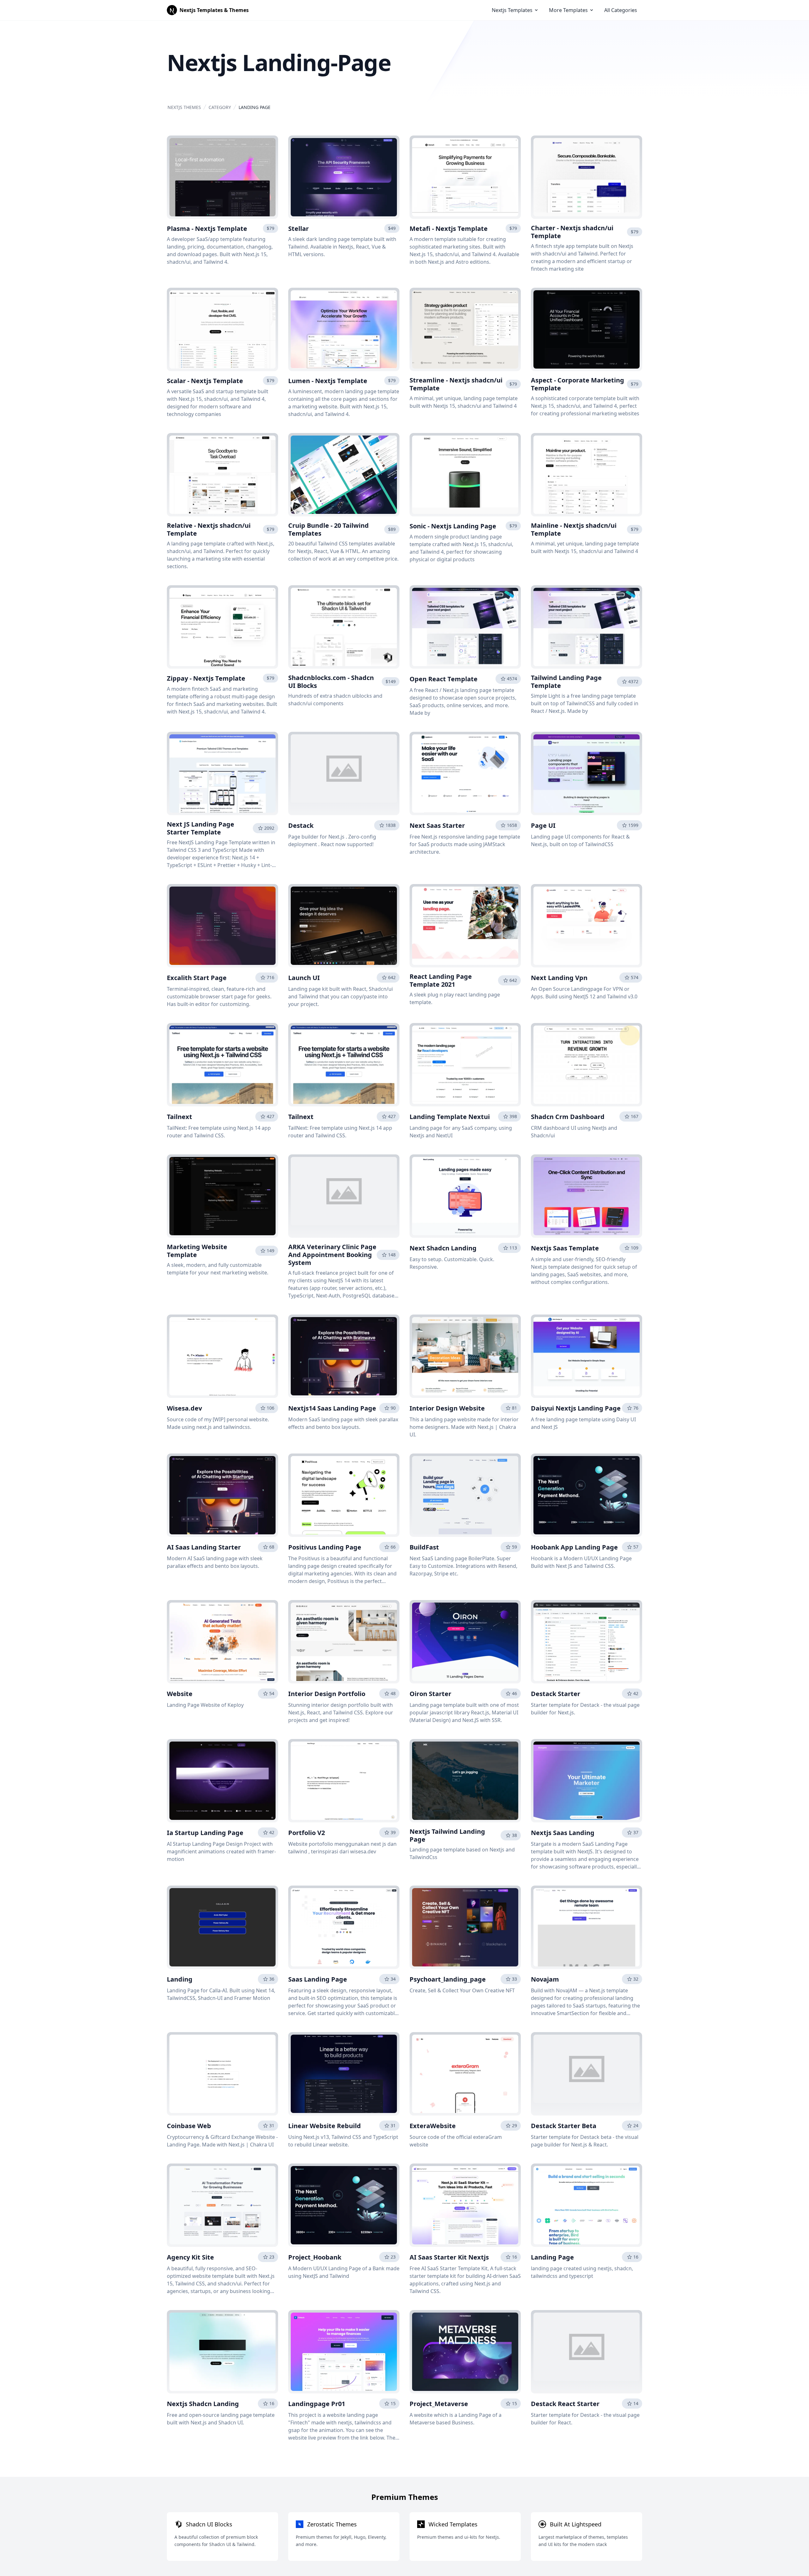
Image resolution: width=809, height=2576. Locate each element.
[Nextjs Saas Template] (587, 1196)
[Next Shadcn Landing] (465, 1196)
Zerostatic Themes (332, 2524)
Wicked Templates (453, 2524)
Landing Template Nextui (450, 1117)
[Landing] (222, 1927)
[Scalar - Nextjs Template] (222, 329)
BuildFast (424, 1547)
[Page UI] (587, 773)
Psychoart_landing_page (448, 1979)
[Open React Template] (465, 627)
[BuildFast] (465, 1495)
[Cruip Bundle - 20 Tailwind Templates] (344, 475)
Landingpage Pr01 (317, 2404)
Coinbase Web (189, 2126)
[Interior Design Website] (465, 1356)
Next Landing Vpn (559, 978)
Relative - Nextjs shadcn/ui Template (209, 529)
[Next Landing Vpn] (587, 926)
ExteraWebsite (433, 2126)
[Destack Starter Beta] (587, 2074)
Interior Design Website (447, 1408)
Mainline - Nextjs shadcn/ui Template (574, 529)
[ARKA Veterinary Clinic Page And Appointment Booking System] (344, 1196)
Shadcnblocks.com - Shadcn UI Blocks (331, 682)
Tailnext (179, 1117)
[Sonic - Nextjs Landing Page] (465, 475)
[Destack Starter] (587, 1642)
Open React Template (444, 679)
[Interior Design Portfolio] (344, 1642)
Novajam (545, 1979)
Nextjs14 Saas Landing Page (332, 1408)
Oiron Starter (430, 1694)
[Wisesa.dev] (222, 1356)
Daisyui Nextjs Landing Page (576, 1408)
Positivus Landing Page (325, 1547)
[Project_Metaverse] (465, 2352)
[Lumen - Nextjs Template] (344, 329)
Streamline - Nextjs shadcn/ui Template (456, 384)
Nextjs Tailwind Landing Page (447, 1835)
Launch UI (304, 978)
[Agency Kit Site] (222, 2205)
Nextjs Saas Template (565, 1248)
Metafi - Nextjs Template (449, 229)
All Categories (621, 10)
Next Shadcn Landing (443, 1248)
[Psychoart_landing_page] (465, 1927)
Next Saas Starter (437, 825)
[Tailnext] (222, 1065)
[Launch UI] (344, 926)
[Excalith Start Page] (222, 926)
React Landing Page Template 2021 (441, 980)
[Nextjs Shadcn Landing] (222, 2352)
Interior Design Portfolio (327, 1694)
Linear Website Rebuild (325, 2126)
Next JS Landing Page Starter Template (201, 828)
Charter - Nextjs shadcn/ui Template (572, 232)
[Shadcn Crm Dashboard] (587, 1065)
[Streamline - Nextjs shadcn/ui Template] (465, 329)
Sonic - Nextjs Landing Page (453, 526)
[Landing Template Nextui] (465, 1065)
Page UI (543, 825)
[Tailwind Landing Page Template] (587, 627)
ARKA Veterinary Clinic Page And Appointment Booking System (332, 1255)
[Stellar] (344, 177)
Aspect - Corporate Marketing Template (578, 384)
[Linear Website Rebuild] (344, 2074)
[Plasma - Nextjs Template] (222, 177)
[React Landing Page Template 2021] (465, 926)
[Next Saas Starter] (465, 773)
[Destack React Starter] (587, 2352)
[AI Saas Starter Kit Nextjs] (465, 2205)
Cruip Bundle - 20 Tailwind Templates (328, 529)
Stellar (298, 229)
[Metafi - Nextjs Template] (465, 177)
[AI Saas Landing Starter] (222, 1495)
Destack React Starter (565, 2404)
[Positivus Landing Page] (344, 1495)
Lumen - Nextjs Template (328, 381)
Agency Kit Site (190, 2257)
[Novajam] (587, 1927)
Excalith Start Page (197, 978)
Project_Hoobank (315, 2257)
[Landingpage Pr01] (344, 2352)
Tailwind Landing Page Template (566, 682)
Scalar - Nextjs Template (205, 381)
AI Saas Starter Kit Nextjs (449, 2257)
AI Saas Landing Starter (204, 1547)
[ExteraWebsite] (465, 2074)
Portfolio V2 (307, 1833)
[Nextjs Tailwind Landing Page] (465, 1781)
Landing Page (552, 2257)
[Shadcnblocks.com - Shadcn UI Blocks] (344, 627)
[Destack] (344, 773)
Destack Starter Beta (564, 2126)
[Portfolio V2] (344, 1781)
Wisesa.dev (184, 1408)
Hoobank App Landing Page (574, 1547)
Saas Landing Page (318, 1979)
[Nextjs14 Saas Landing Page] (344, 1356)
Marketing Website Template (197, 1251)
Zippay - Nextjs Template (206, 678)
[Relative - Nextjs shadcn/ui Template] (222, 475)
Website (180, 1694)
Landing (180, 1979)
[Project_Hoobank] (344, 2205)
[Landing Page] (587, 2205)
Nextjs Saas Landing (563, 1833)
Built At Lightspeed (576, 2524)
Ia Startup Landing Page (205, 1833)
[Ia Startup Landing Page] (222, 1781)
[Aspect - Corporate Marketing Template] (587, 329)
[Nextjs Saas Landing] (587, 1781)
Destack (301, 825)
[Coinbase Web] (222, 2074)
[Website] (222, 1642)
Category (220, 107)
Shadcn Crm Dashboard (568, 1117)
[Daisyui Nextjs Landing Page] (587, 1356)
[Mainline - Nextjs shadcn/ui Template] (587, 475)
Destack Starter (556, 1694)
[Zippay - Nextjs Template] (222, 627)
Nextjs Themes (184, 107)
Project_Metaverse (439, 2404)
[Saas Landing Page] (344, 1927)
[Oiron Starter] (465, 1642)
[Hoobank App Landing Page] (587, 1495)
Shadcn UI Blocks (209, 2524)
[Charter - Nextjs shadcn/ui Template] (587, 177)
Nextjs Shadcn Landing (203, 2404)
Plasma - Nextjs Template (207, 229)
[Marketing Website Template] (222, 1196)
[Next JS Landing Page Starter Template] (222, 773)
